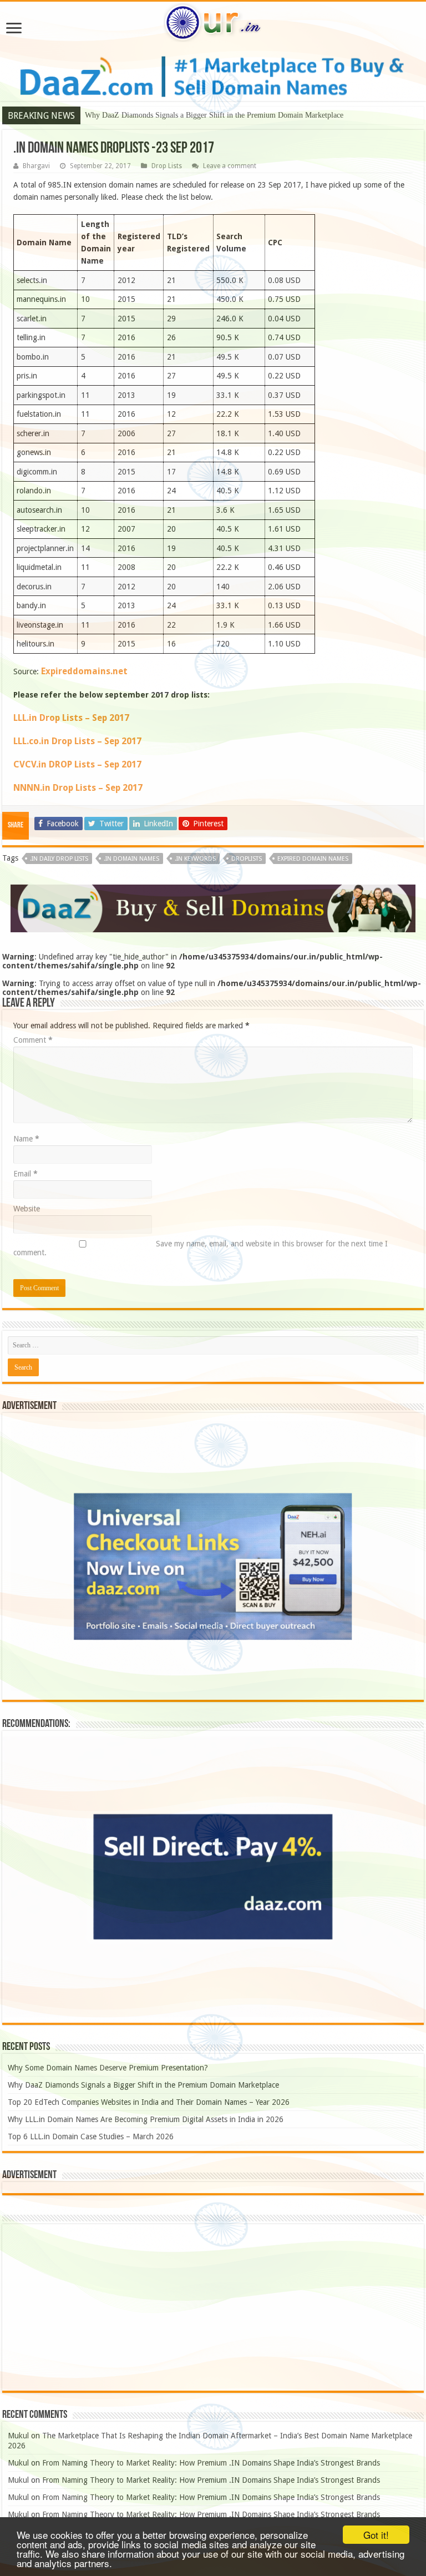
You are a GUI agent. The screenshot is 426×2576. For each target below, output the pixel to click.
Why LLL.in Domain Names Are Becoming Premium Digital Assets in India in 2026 (146, 2119)
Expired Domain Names (313, 859)
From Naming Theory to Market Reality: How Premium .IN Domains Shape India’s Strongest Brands (211, 2463)
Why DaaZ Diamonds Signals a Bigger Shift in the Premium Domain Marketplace (143, 2085)
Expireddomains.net (83, 671)
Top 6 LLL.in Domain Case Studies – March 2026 (91, 2136)
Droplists (247, 859)
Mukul (18, 2436)
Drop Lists (167, 166)
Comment (33, 1040)
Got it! (376, 2535)
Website (27, 1209)
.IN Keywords (195, 859)
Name (26, 1139)
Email (26, 1174)
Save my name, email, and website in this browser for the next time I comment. (201, 1248)
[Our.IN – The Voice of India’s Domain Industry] (213, 21)
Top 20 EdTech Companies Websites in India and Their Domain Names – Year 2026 (217, 115)
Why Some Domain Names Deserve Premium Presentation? (108, 2068)
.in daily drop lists (59, 859)
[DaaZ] (213, 908)
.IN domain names (131, 859)
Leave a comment (230, 166)
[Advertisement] (213, 2307)
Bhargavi (36, 166)
